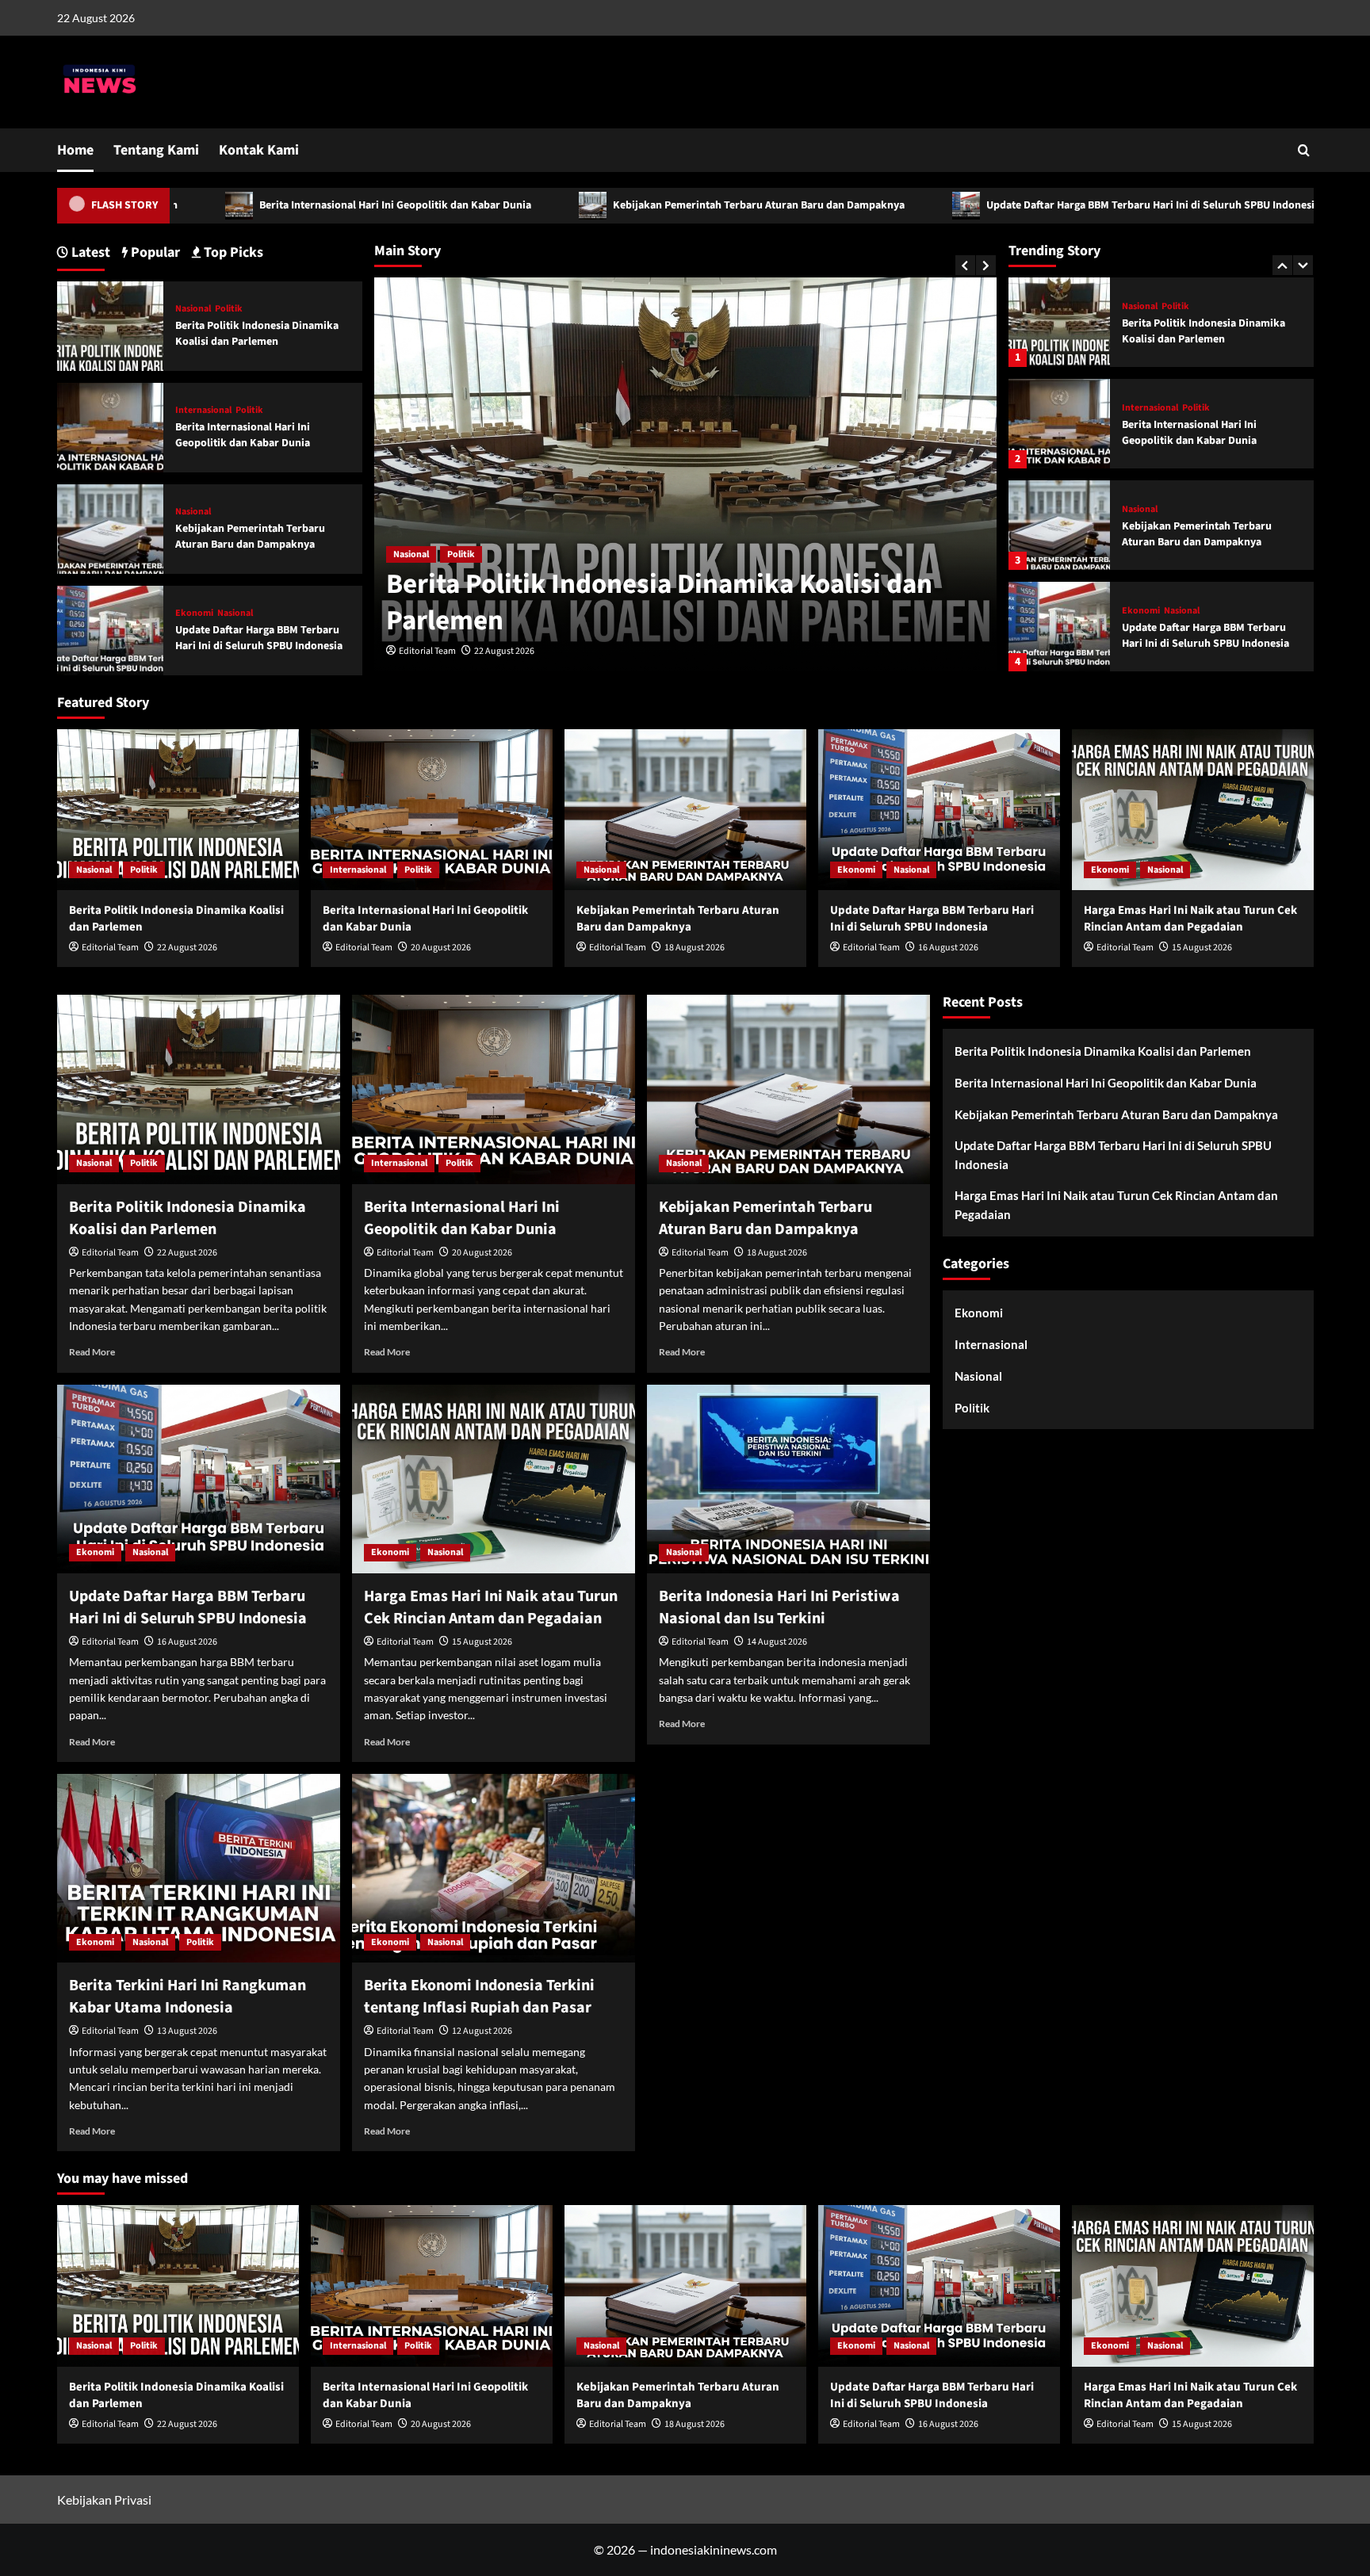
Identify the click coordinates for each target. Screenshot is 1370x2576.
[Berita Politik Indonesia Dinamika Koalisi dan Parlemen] (111, 325)
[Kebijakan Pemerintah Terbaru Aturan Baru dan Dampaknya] (1059, 424)
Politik (461, 554)
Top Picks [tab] (232, 252)
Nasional (411, 554)
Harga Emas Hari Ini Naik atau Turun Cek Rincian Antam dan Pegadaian (1209, 636)
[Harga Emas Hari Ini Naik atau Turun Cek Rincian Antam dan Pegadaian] (1059, 627)
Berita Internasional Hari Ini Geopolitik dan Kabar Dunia (232, 205)
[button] (1304, 150)
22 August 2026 (504, 651)
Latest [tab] (89, 252)
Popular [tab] (154, 252)
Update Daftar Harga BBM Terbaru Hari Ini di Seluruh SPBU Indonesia (989, 205)
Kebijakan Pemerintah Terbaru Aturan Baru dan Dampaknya (595, 205)
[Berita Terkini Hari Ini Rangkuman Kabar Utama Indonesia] (199, 1868)
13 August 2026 (187, 2031)
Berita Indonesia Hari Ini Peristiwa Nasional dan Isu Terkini (779, 1607)
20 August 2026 (441, 948)
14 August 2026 (777, 1642)
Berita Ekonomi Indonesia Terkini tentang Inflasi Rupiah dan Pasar (479, 1997)
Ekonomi (1141, 510)
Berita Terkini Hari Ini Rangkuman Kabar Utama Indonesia (188, 1997)
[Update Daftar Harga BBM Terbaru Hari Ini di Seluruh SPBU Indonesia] (1059, 525)
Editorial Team (427, 651)
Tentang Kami (156, 150)
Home (75, 150)
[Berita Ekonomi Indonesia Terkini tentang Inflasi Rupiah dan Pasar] (494, 1868)
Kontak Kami (259, 150)
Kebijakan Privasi (104, 2500)
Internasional (1150, 307)
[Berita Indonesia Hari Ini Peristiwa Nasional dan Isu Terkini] (788, 1479)
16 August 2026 (948, 948)
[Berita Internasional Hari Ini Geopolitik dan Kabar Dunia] (1059, 322)
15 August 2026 (1202, 948)
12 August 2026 (482, 2031)
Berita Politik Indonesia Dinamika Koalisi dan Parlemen (659, 602)
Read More (92, 1352)
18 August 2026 (695, 948)
